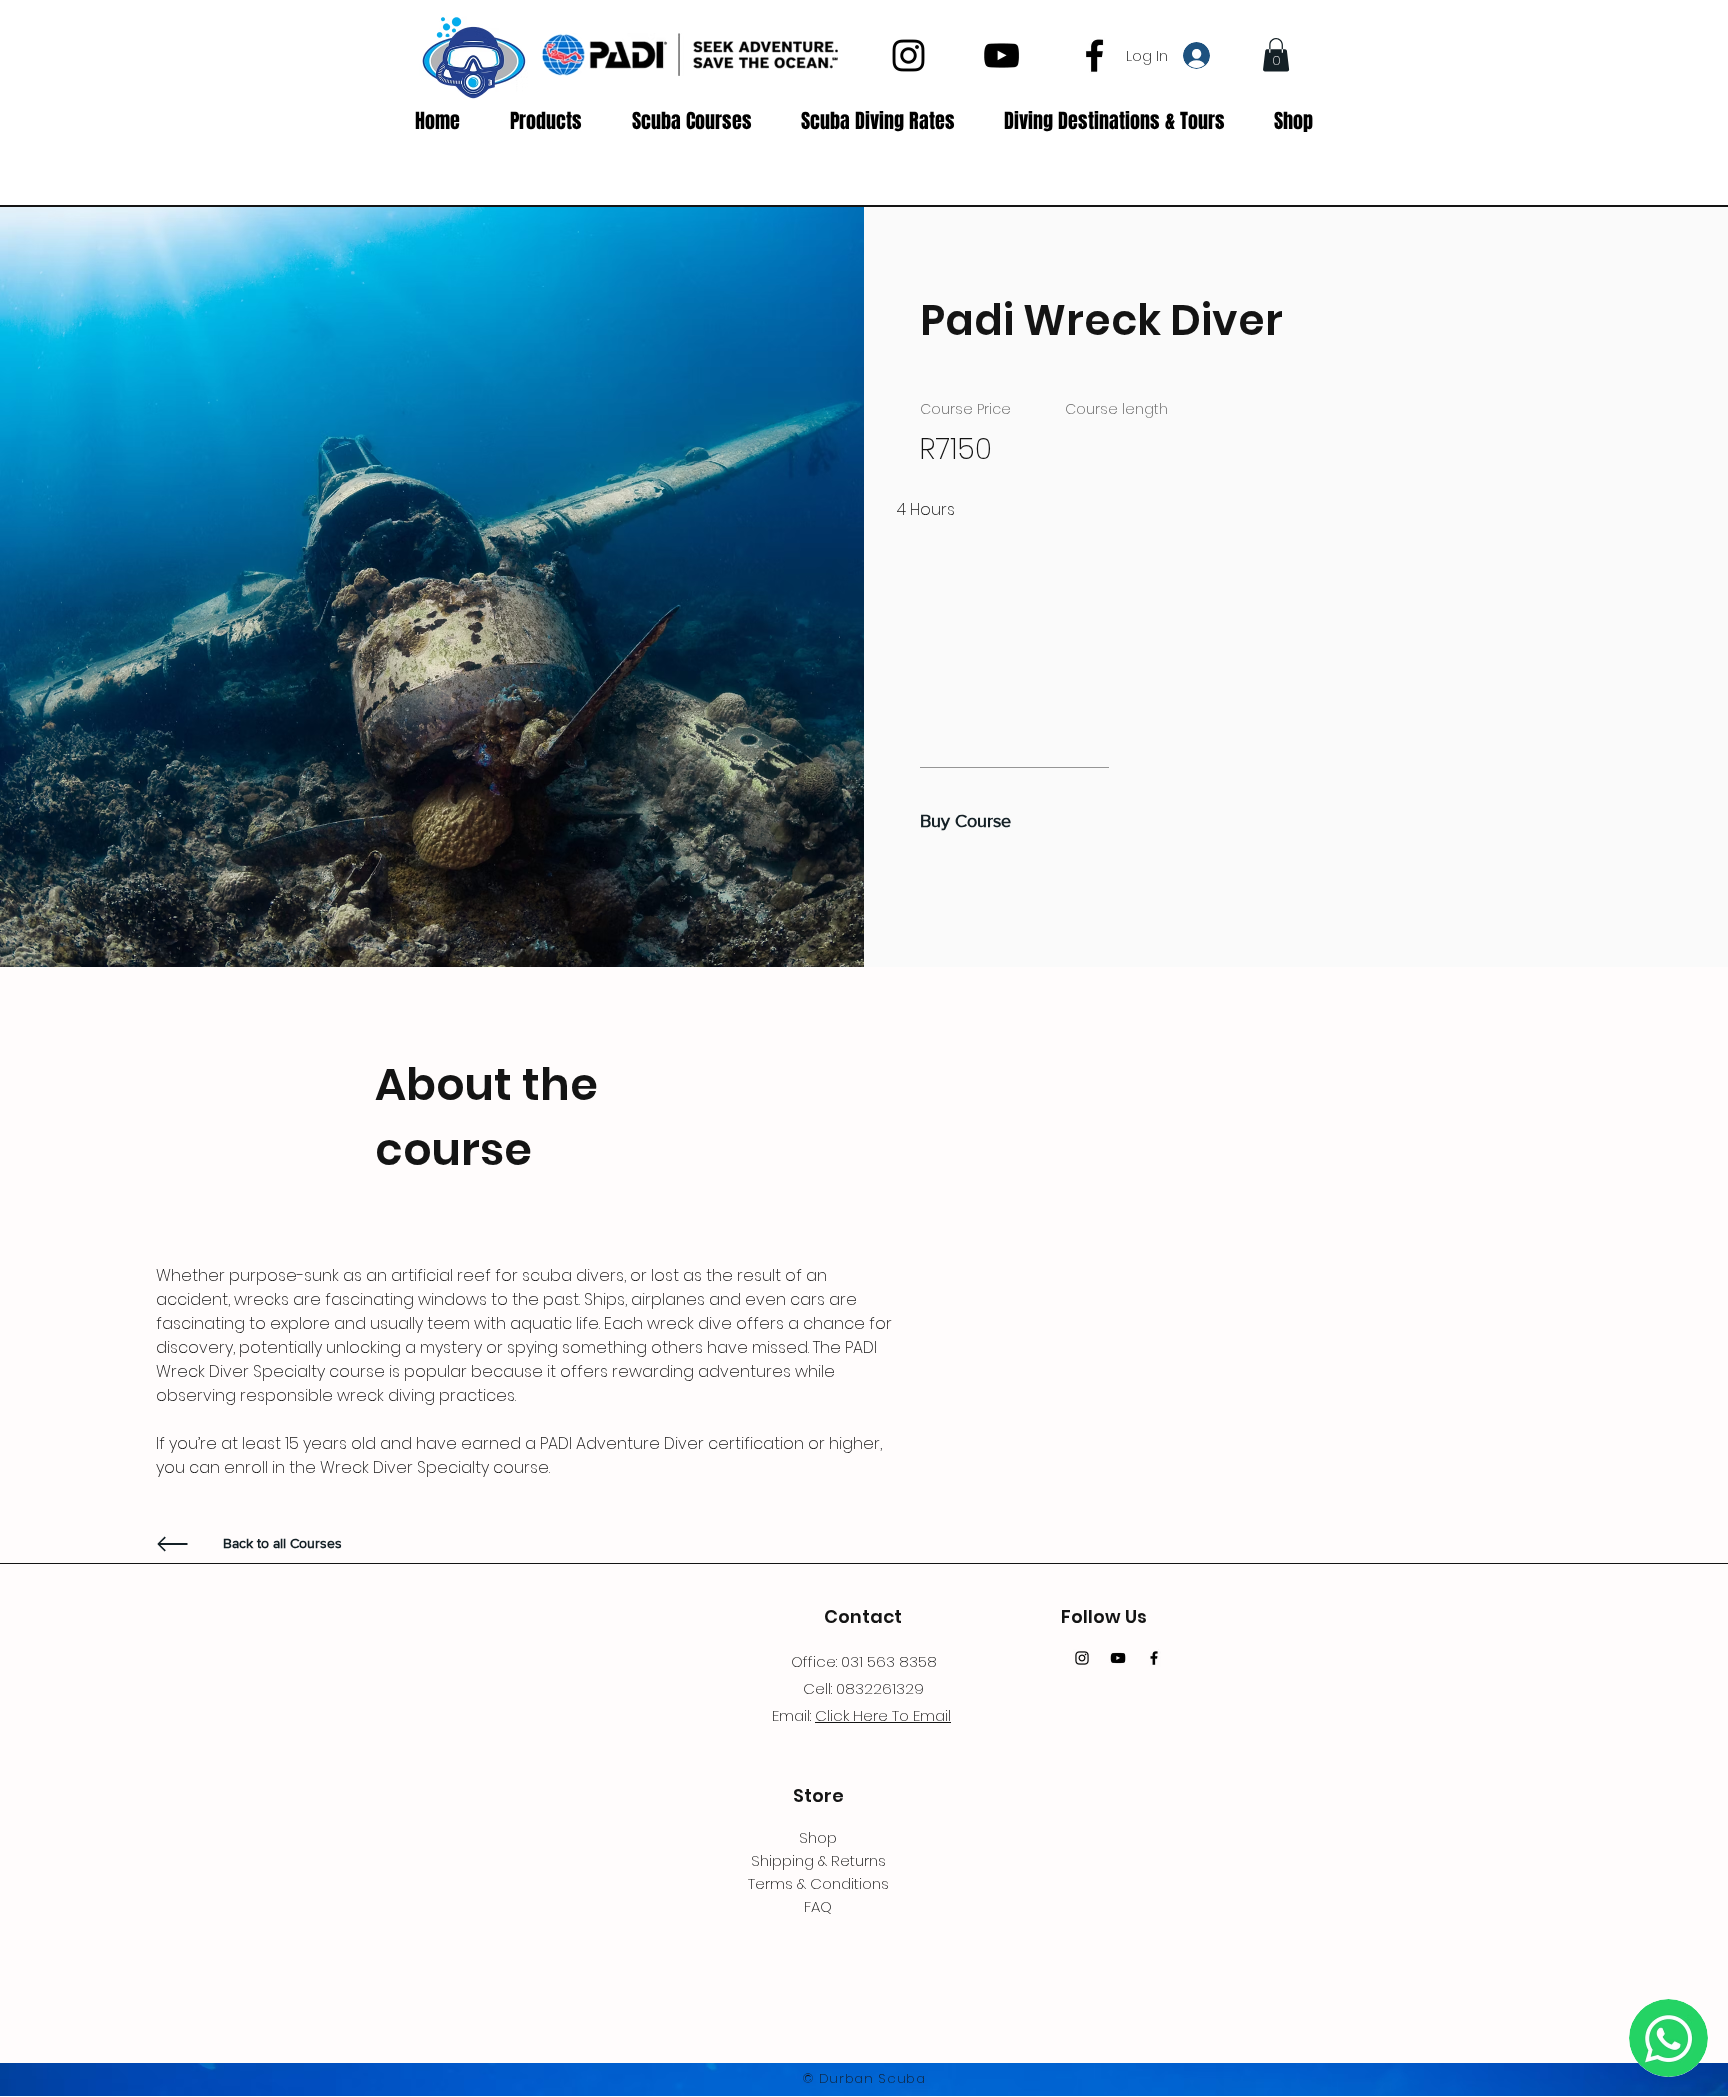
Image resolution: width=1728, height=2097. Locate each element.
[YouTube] (1001, 55)
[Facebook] (1094, 55)
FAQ (818, 1906)
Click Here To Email (883, 1715)
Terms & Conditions (818, 1883)
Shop (818, 1837)
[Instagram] (908, 55)
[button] (1276, 54)
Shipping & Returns (818, 1860)
